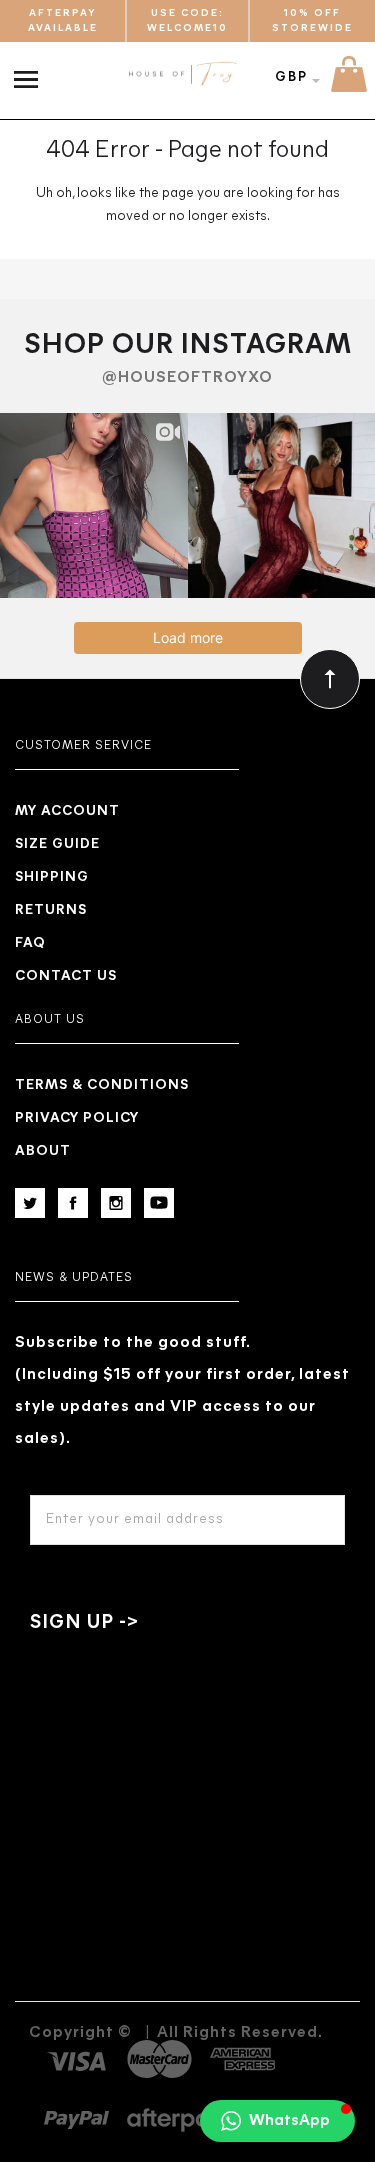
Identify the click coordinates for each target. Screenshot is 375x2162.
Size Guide (57, 844)
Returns (51, 910)
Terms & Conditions (102, 1085)
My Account (67, 811)
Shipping (52, 877)
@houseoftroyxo (187, 378)
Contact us (66, 976)
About (43, 1151)
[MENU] (30, 69)
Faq (30, 943)
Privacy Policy (77, 1118)
